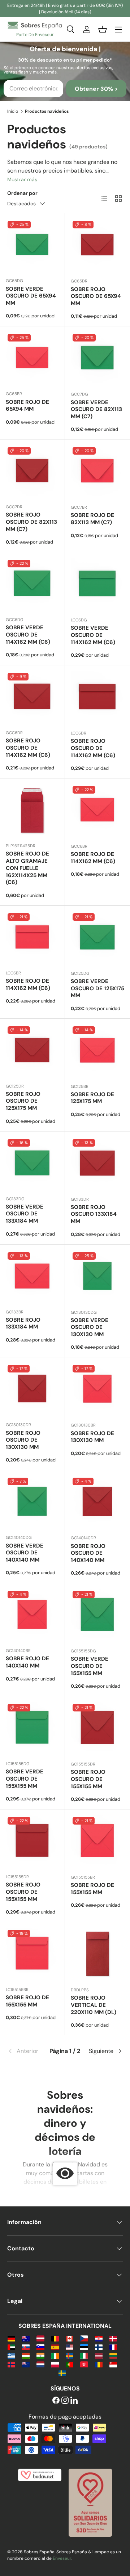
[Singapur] (113, 2364)
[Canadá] (70, 2338)
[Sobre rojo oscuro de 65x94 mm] (97, 246)
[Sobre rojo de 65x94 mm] (32, 359)
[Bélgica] (55, 2338)
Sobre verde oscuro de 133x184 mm (25, 1214)
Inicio (13, 111)
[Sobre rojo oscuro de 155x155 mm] (97, 1729)
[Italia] (84, 2355)
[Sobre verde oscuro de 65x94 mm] (32, 245)
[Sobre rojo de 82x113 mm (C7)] (97, 472)
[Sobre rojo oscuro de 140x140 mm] (97, 1503)
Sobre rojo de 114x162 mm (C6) (93, 858)
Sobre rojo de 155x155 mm (92, 1889)
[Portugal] (70, 2364)
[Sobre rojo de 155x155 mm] (97, 1842)
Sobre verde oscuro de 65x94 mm (31, 296)
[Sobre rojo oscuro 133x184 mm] (97, 1164)
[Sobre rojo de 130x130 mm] (97, 1390)
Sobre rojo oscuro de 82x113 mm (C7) (31, 522)
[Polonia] (55, 2364)
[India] (40, 2355)
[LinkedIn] (74, 2401)
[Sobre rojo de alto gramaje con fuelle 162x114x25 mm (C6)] (32, 811)
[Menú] (118, 30)
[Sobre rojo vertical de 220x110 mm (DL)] (97, 1955)
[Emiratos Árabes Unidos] (11, 2347)
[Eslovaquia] (26, 2347)
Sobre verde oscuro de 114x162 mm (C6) (28, 635)
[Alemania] (11, 2338)
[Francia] (113, 2347)
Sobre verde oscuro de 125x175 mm (97, 988)
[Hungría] (26, 2355)
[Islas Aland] (70, 2355)
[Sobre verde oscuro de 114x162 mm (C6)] (32, 584)
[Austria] (40, 2338)
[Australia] (26, 2338)
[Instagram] (65, 2401)
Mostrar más (22, 179)
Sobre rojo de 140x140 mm (27, 1662)
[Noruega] (11, 2364)
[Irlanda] (55, 2355)
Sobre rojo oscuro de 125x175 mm (23, 1101)
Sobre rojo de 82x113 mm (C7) (92, 519)
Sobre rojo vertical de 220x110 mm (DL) (94, 2005)
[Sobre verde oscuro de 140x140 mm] (32, 1502)
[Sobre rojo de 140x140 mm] (32, 1615)
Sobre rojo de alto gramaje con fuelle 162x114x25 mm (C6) (27, 868)
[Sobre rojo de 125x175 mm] (97, 1051)
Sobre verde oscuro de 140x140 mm (25, 1553)
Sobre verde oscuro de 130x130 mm (90, 1327)
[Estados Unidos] (70, 2347)
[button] (103, 30)
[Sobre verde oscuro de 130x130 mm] (97, 1277)
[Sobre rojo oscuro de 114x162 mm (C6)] (32, 698)
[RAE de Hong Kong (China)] (84, 2364)
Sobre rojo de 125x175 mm (92, 1098)
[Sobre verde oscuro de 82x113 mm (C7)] (97, 359)
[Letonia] (99, 2355)
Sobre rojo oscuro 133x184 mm (94, 1214)
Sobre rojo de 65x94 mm (27, 406)
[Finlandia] (99, 2347)
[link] (27, 2051)
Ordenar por (22, 193)
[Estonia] (84, 2347)
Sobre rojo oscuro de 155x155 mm (88, 1779)
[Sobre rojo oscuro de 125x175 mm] (32, 1051)
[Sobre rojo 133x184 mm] (32, 1277)
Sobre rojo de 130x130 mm (92, 1437)
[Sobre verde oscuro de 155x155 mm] (97, 1616)
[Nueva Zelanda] (26, 2364)
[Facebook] (56, 2401)
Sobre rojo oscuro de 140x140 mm (88, 1553)
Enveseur (62, 2558)
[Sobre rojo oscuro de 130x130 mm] (32, 1390)
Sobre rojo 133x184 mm (23, 1323)
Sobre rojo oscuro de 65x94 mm (96, 296)
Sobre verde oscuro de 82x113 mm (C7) (96, 410)
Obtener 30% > (96, 89)
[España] (55, 2347)
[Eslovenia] (40, 2347)
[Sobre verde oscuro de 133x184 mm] (32, 1164)
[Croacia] (99, 2338)
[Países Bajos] (40, 2364)
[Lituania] (113, 2355)
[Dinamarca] (113, 2338)
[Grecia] (11, 2355)
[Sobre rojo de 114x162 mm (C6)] (97, 811)
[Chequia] (84, 2338)
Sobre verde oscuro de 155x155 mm (90, 1666)
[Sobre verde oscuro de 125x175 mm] (97, 938)
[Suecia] (62, 2373)
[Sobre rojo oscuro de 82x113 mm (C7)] (32, 472)
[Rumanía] (99, 2364)
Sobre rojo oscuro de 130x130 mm (23, 1440)
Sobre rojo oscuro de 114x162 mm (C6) (28, 748)
